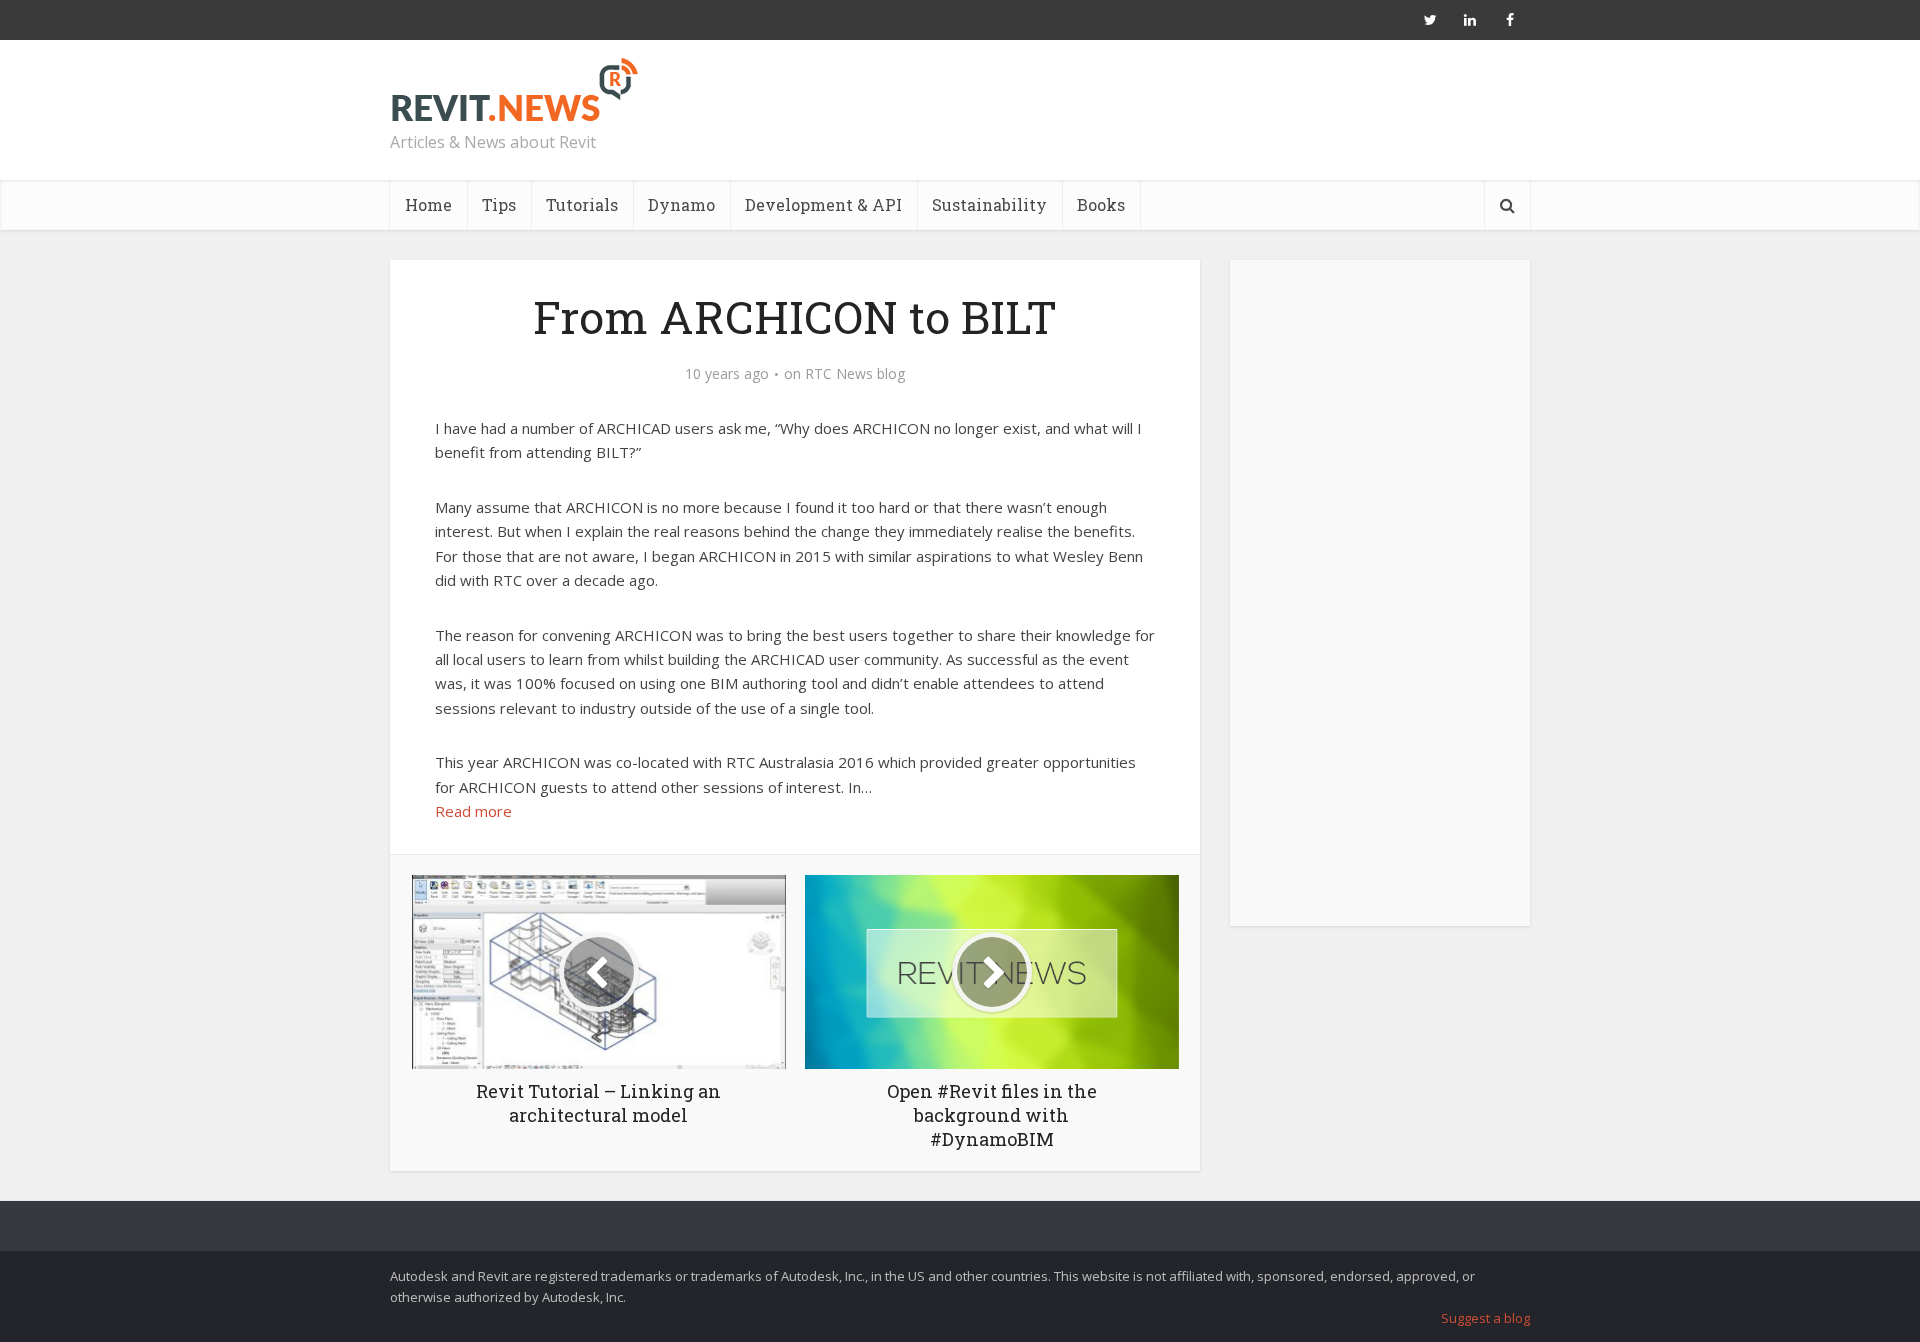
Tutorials (582, 204)
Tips (499, 204)
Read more (473, 811)
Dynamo (681, 204)
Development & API (823, 204)
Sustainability (989, 204)
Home (428, 204)
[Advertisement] (1380, 604)
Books (1101, 204)
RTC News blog (855, 374)
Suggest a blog (1485, 1318)
